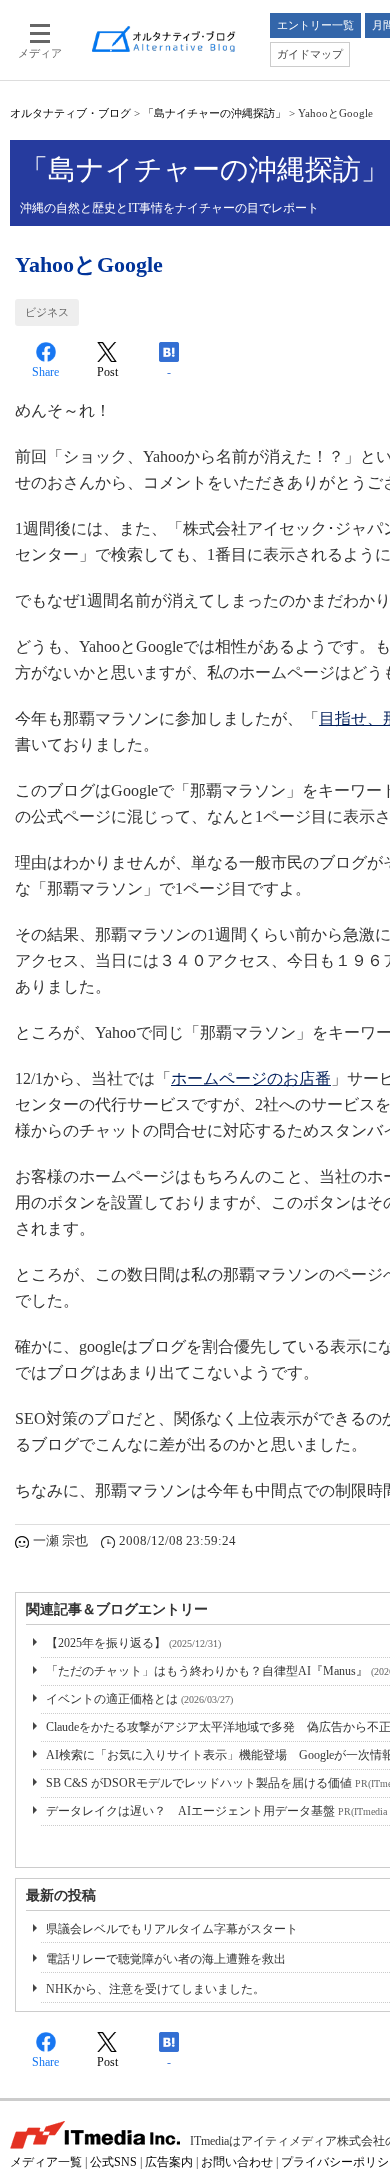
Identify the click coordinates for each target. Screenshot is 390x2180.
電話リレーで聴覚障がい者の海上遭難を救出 (166, 1959)
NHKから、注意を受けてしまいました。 (155, 1989)
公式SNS (113, 2162)
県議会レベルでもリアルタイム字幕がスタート (172, 1929)
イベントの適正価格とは (139, 1699)
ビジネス (47, 312)
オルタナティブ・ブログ (70, 113)
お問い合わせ (237, 2162)
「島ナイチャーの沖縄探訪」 (214, 113)
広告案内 (169, 2162)
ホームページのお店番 (251, 1078)
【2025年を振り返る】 (133, 1643)
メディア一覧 (46, 2162)
